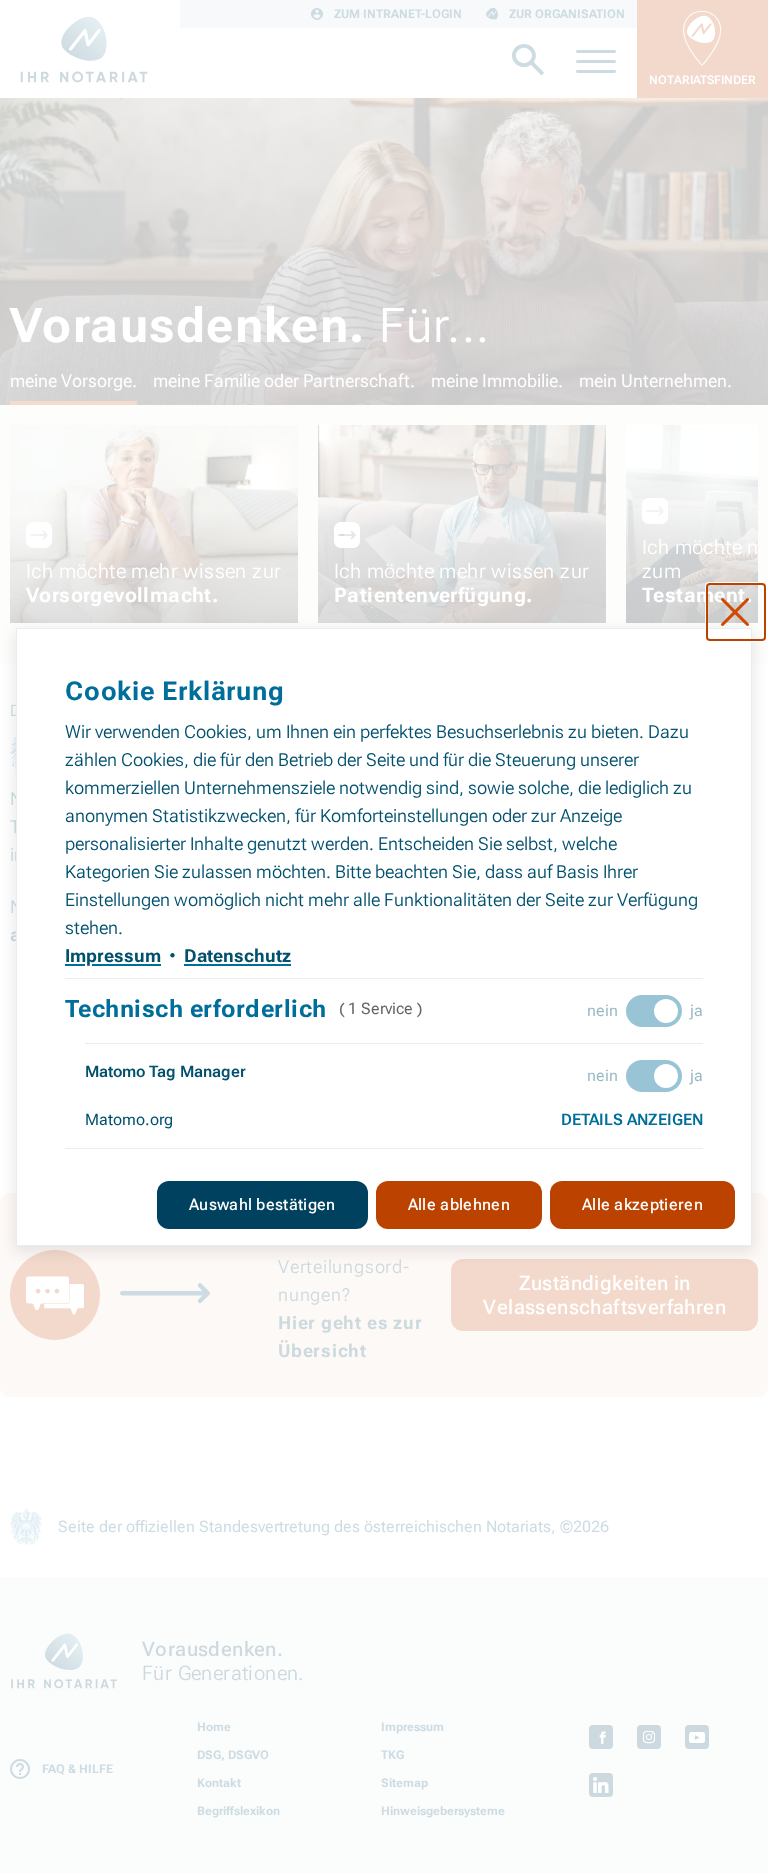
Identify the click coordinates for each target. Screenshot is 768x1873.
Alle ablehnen (459, 1204)
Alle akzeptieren (642, 1204)
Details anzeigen (632, 1119)
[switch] (654, 1011)
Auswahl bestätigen (262, 1204)
